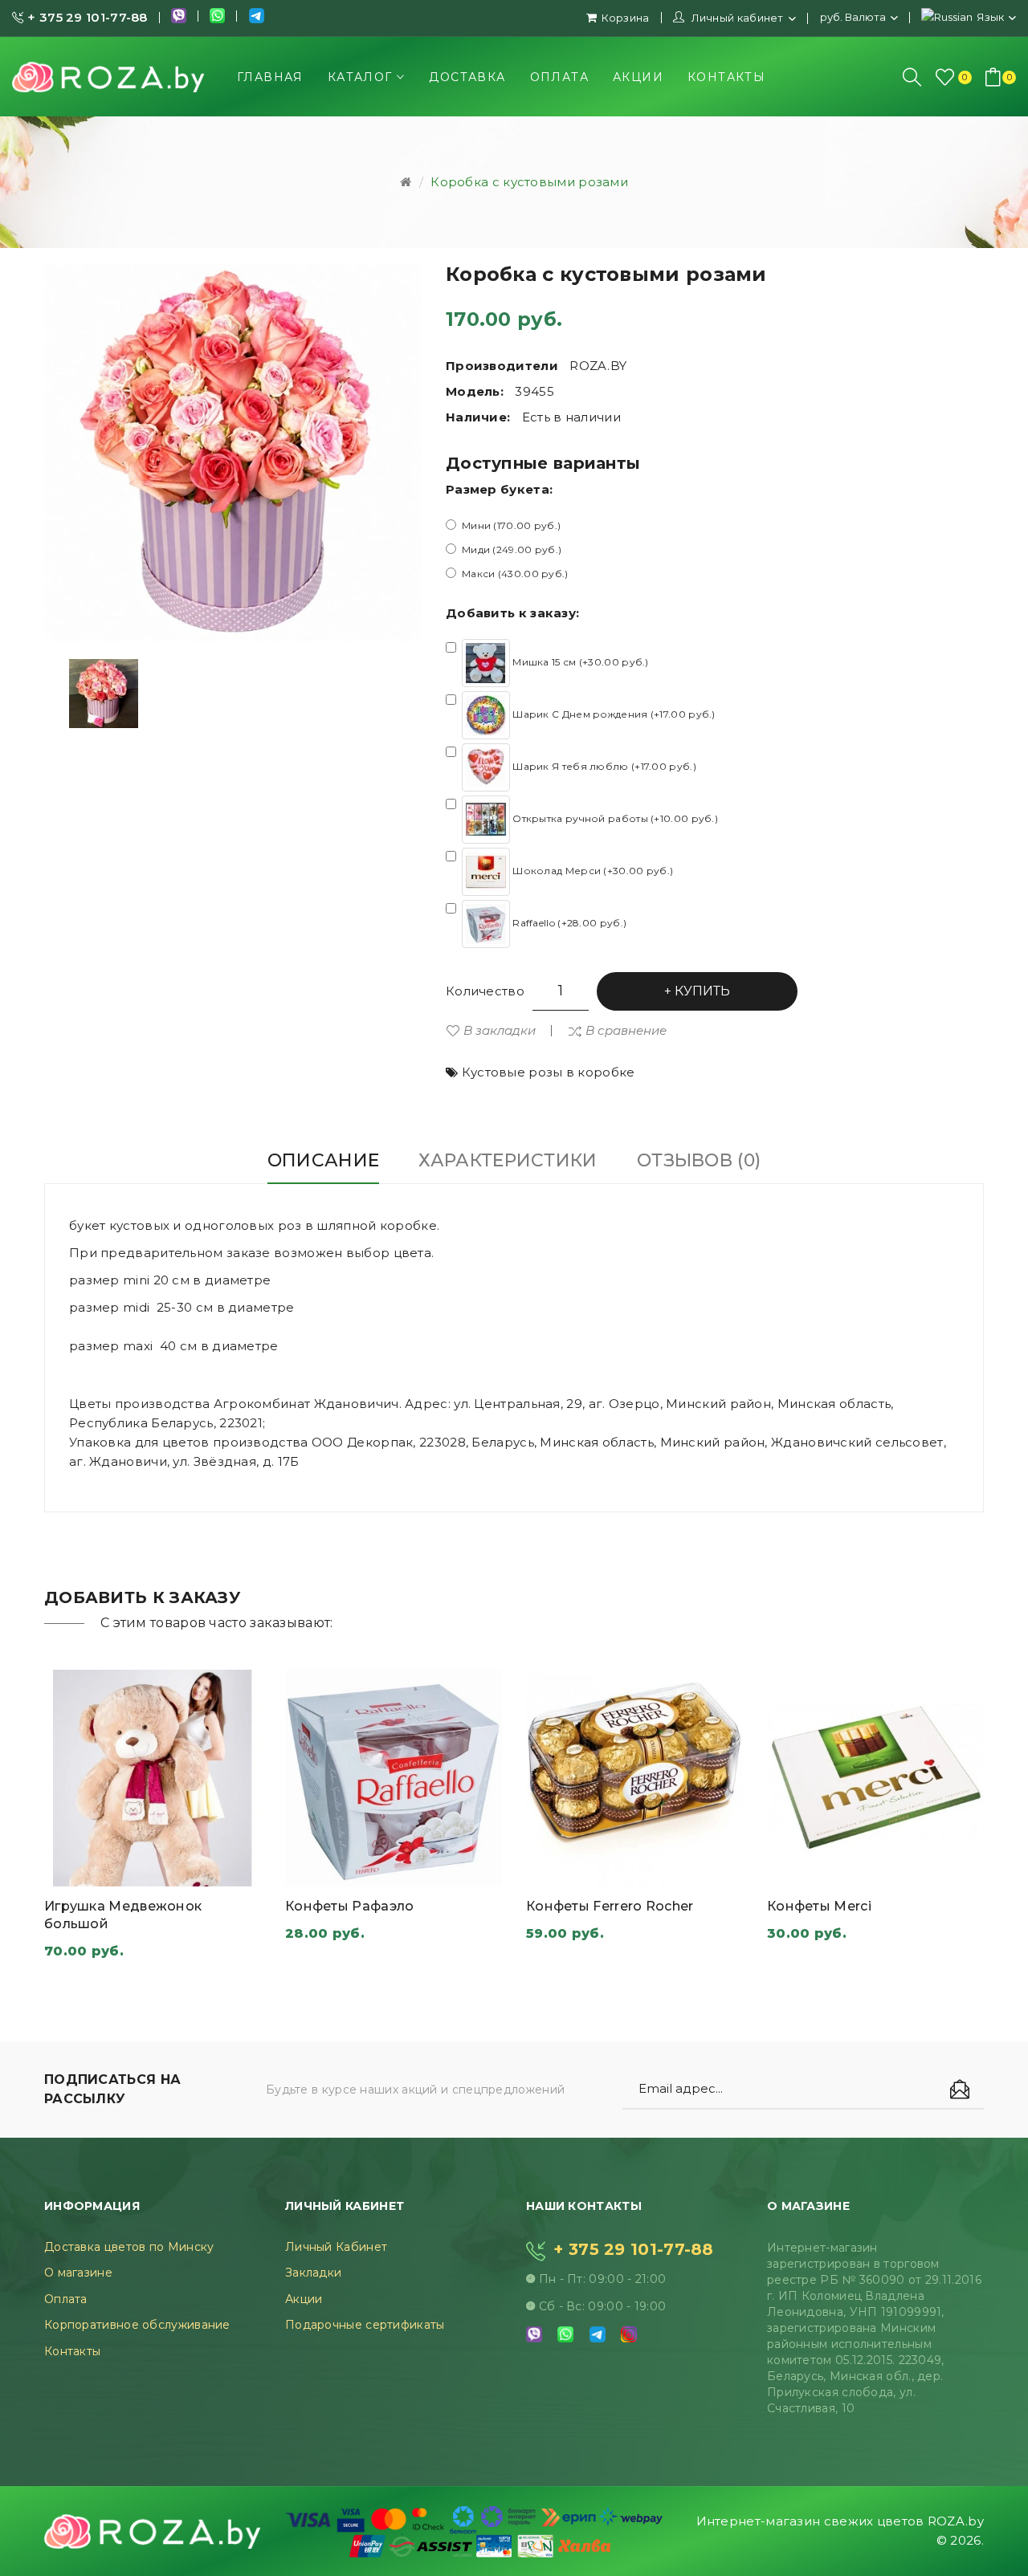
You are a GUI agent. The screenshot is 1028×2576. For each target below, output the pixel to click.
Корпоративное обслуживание (137, 2325)
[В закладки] (220, 1870)
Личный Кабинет (336, 2247)
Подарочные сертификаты (365, 2325)
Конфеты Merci (819, 1906)
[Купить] (85, 1870)
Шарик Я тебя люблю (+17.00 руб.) (603, 766)
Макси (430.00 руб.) (515, 574)
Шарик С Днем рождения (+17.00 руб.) (613, 714)
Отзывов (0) (699, 1160)
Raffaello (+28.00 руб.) (568, 923)
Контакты (72, 2351)
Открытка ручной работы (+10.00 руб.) (614, 818)
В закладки (500, 1030)
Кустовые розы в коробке (549, 1072)
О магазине (78, 2273)
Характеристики (508, 1160)
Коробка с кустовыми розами (529, 182)
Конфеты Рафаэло (350, 1906)
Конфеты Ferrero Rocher (610, 1906)
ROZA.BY (598, 366)
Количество (485, 991)
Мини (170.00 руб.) (511, 525)
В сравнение (626, 1030)
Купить (702, 991)
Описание (323, 1160)
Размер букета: (499, 489)
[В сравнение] (153, 1870)
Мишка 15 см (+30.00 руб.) (579, 662)
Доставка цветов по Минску (129, 2247)
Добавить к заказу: (512, 613)
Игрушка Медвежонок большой (123, 1915)
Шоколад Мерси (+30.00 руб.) (592, 871)
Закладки (313, 2273)
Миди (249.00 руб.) (512, 549)
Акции (304, 2299)
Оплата (66, 2299)
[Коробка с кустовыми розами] (104, 694)
